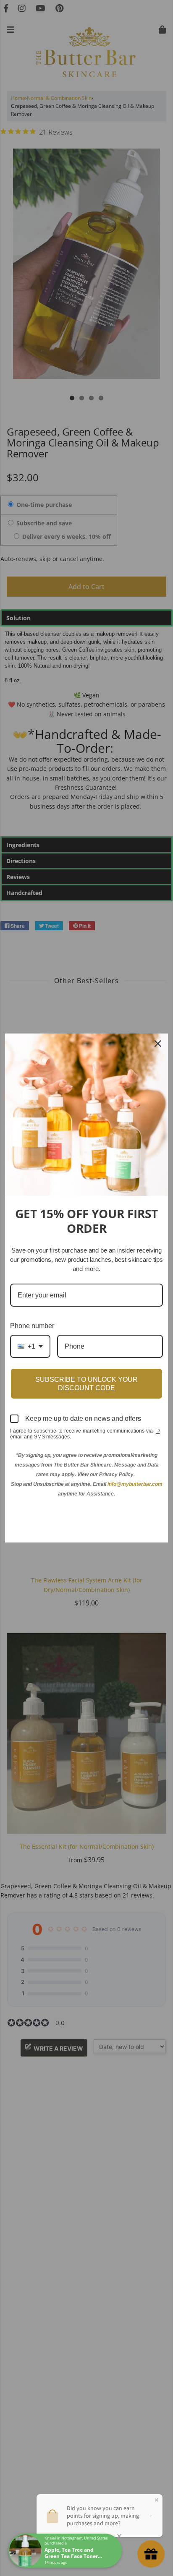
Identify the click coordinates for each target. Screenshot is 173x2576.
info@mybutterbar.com (135, 1484)
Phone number (32, 1326)
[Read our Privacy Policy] (158, 1432)
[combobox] (30, 1346)
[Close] (158, 1044)
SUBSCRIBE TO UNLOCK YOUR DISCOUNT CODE (86, 1383)
